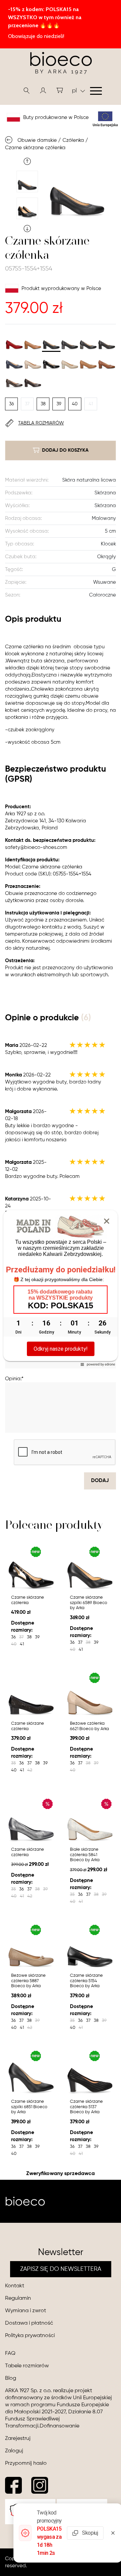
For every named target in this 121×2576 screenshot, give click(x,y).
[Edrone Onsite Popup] (61, 1288)
